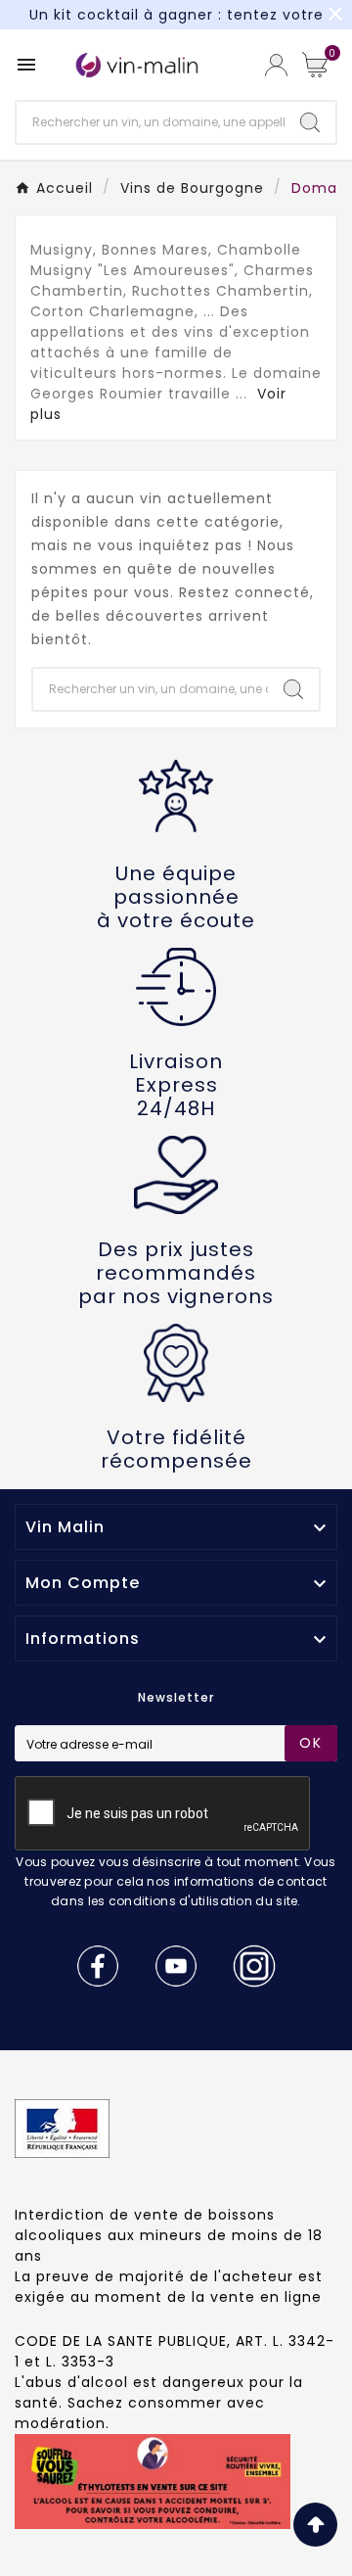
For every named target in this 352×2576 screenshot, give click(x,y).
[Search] (310, 122)
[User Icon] (276, 65)
